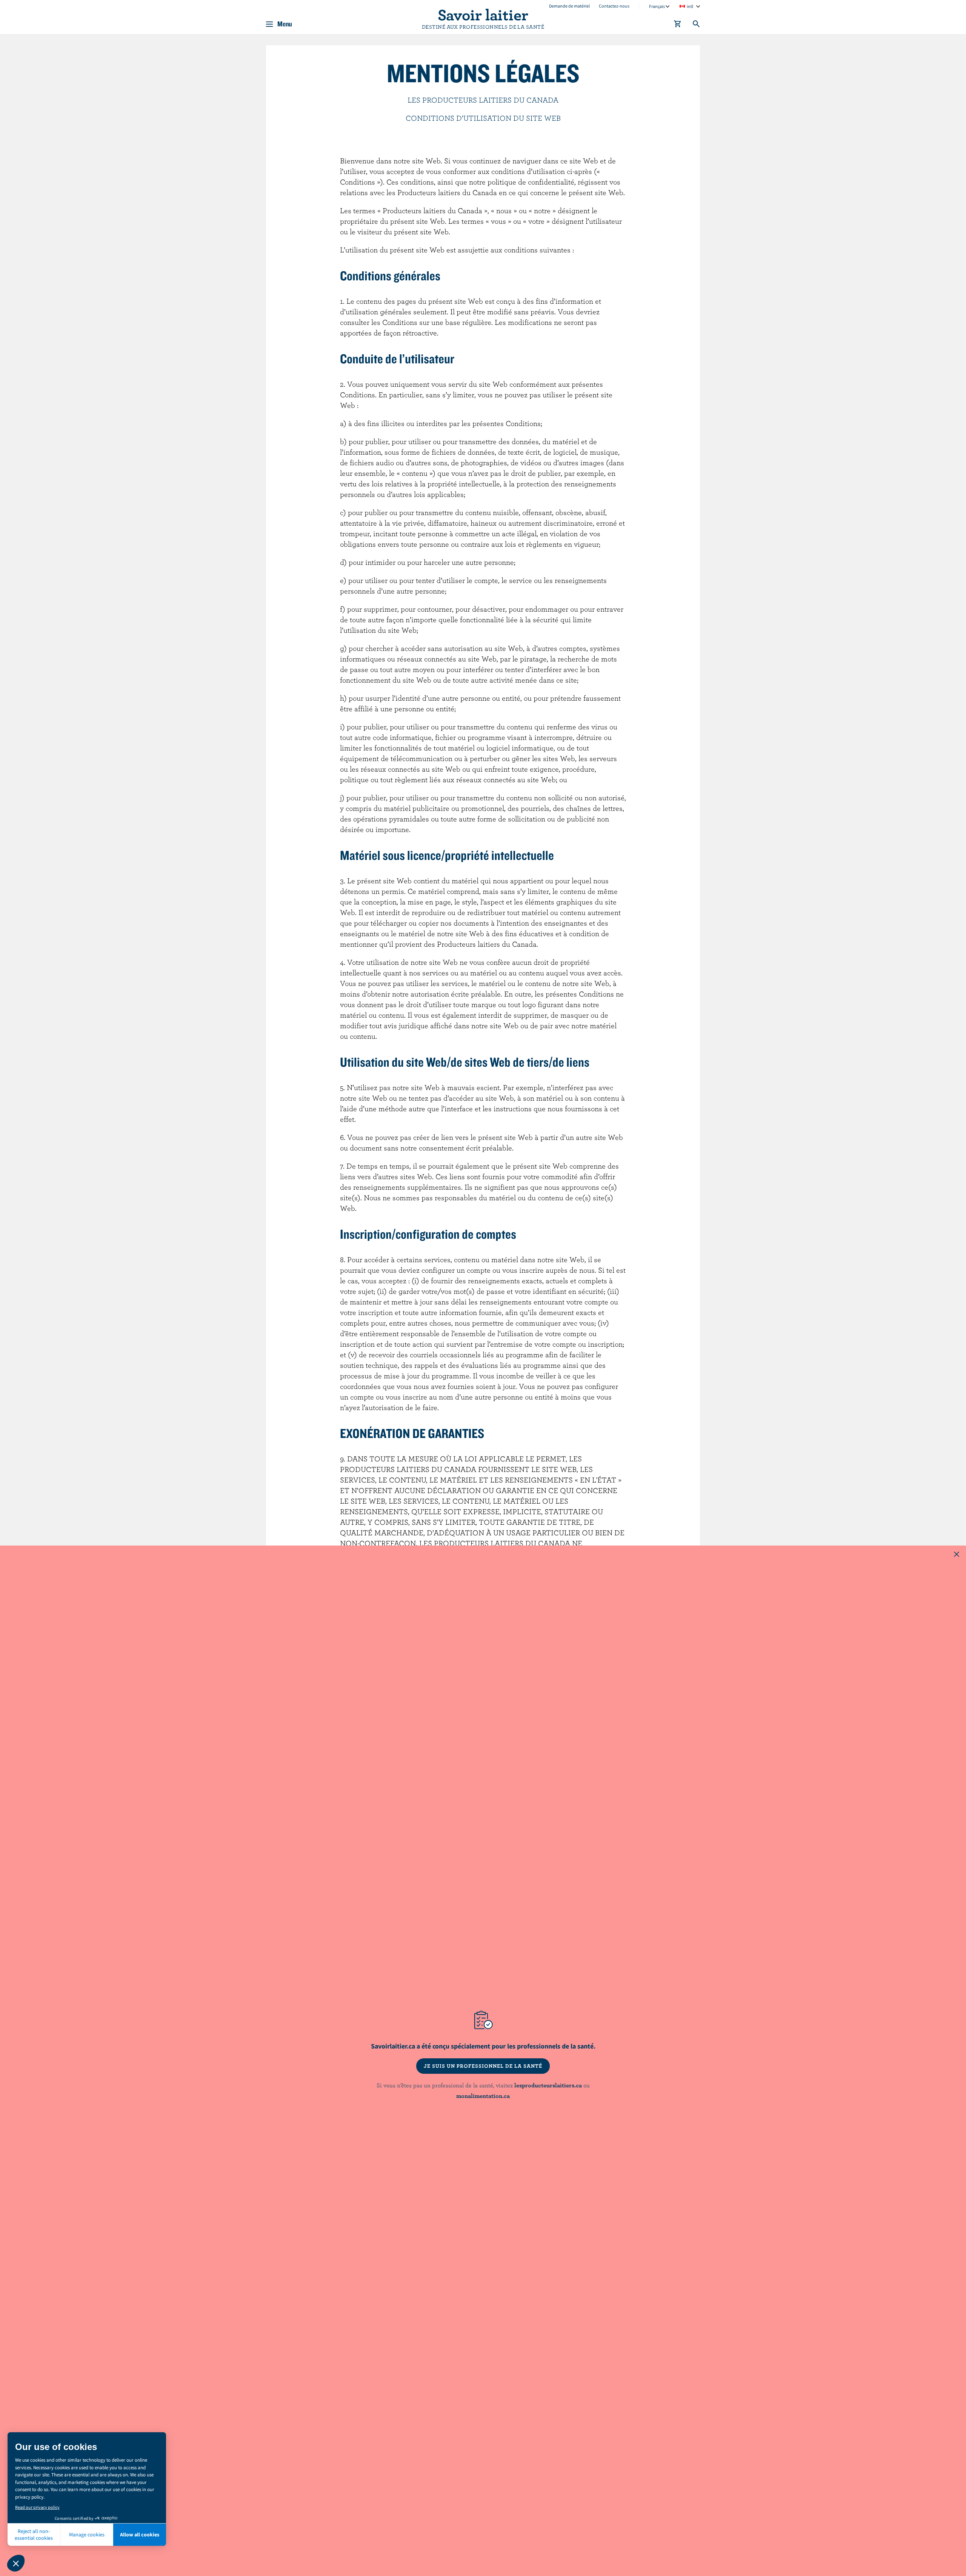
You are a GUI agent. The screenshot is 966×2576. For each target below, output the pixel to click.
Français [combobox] (657, 6)
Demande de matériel (569, 6)
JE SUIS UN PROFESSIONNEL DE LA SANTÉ (483, 2066)
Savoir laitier (483, 14)
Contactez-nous (614, 6)
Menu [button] (285, 24)
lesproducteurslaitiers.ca (548, 2085)
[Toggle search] (697, 25)
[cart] (678, 25)
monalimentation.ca (483, 2096)
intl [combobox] (690, 6)
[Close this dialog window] (957, 1555)
